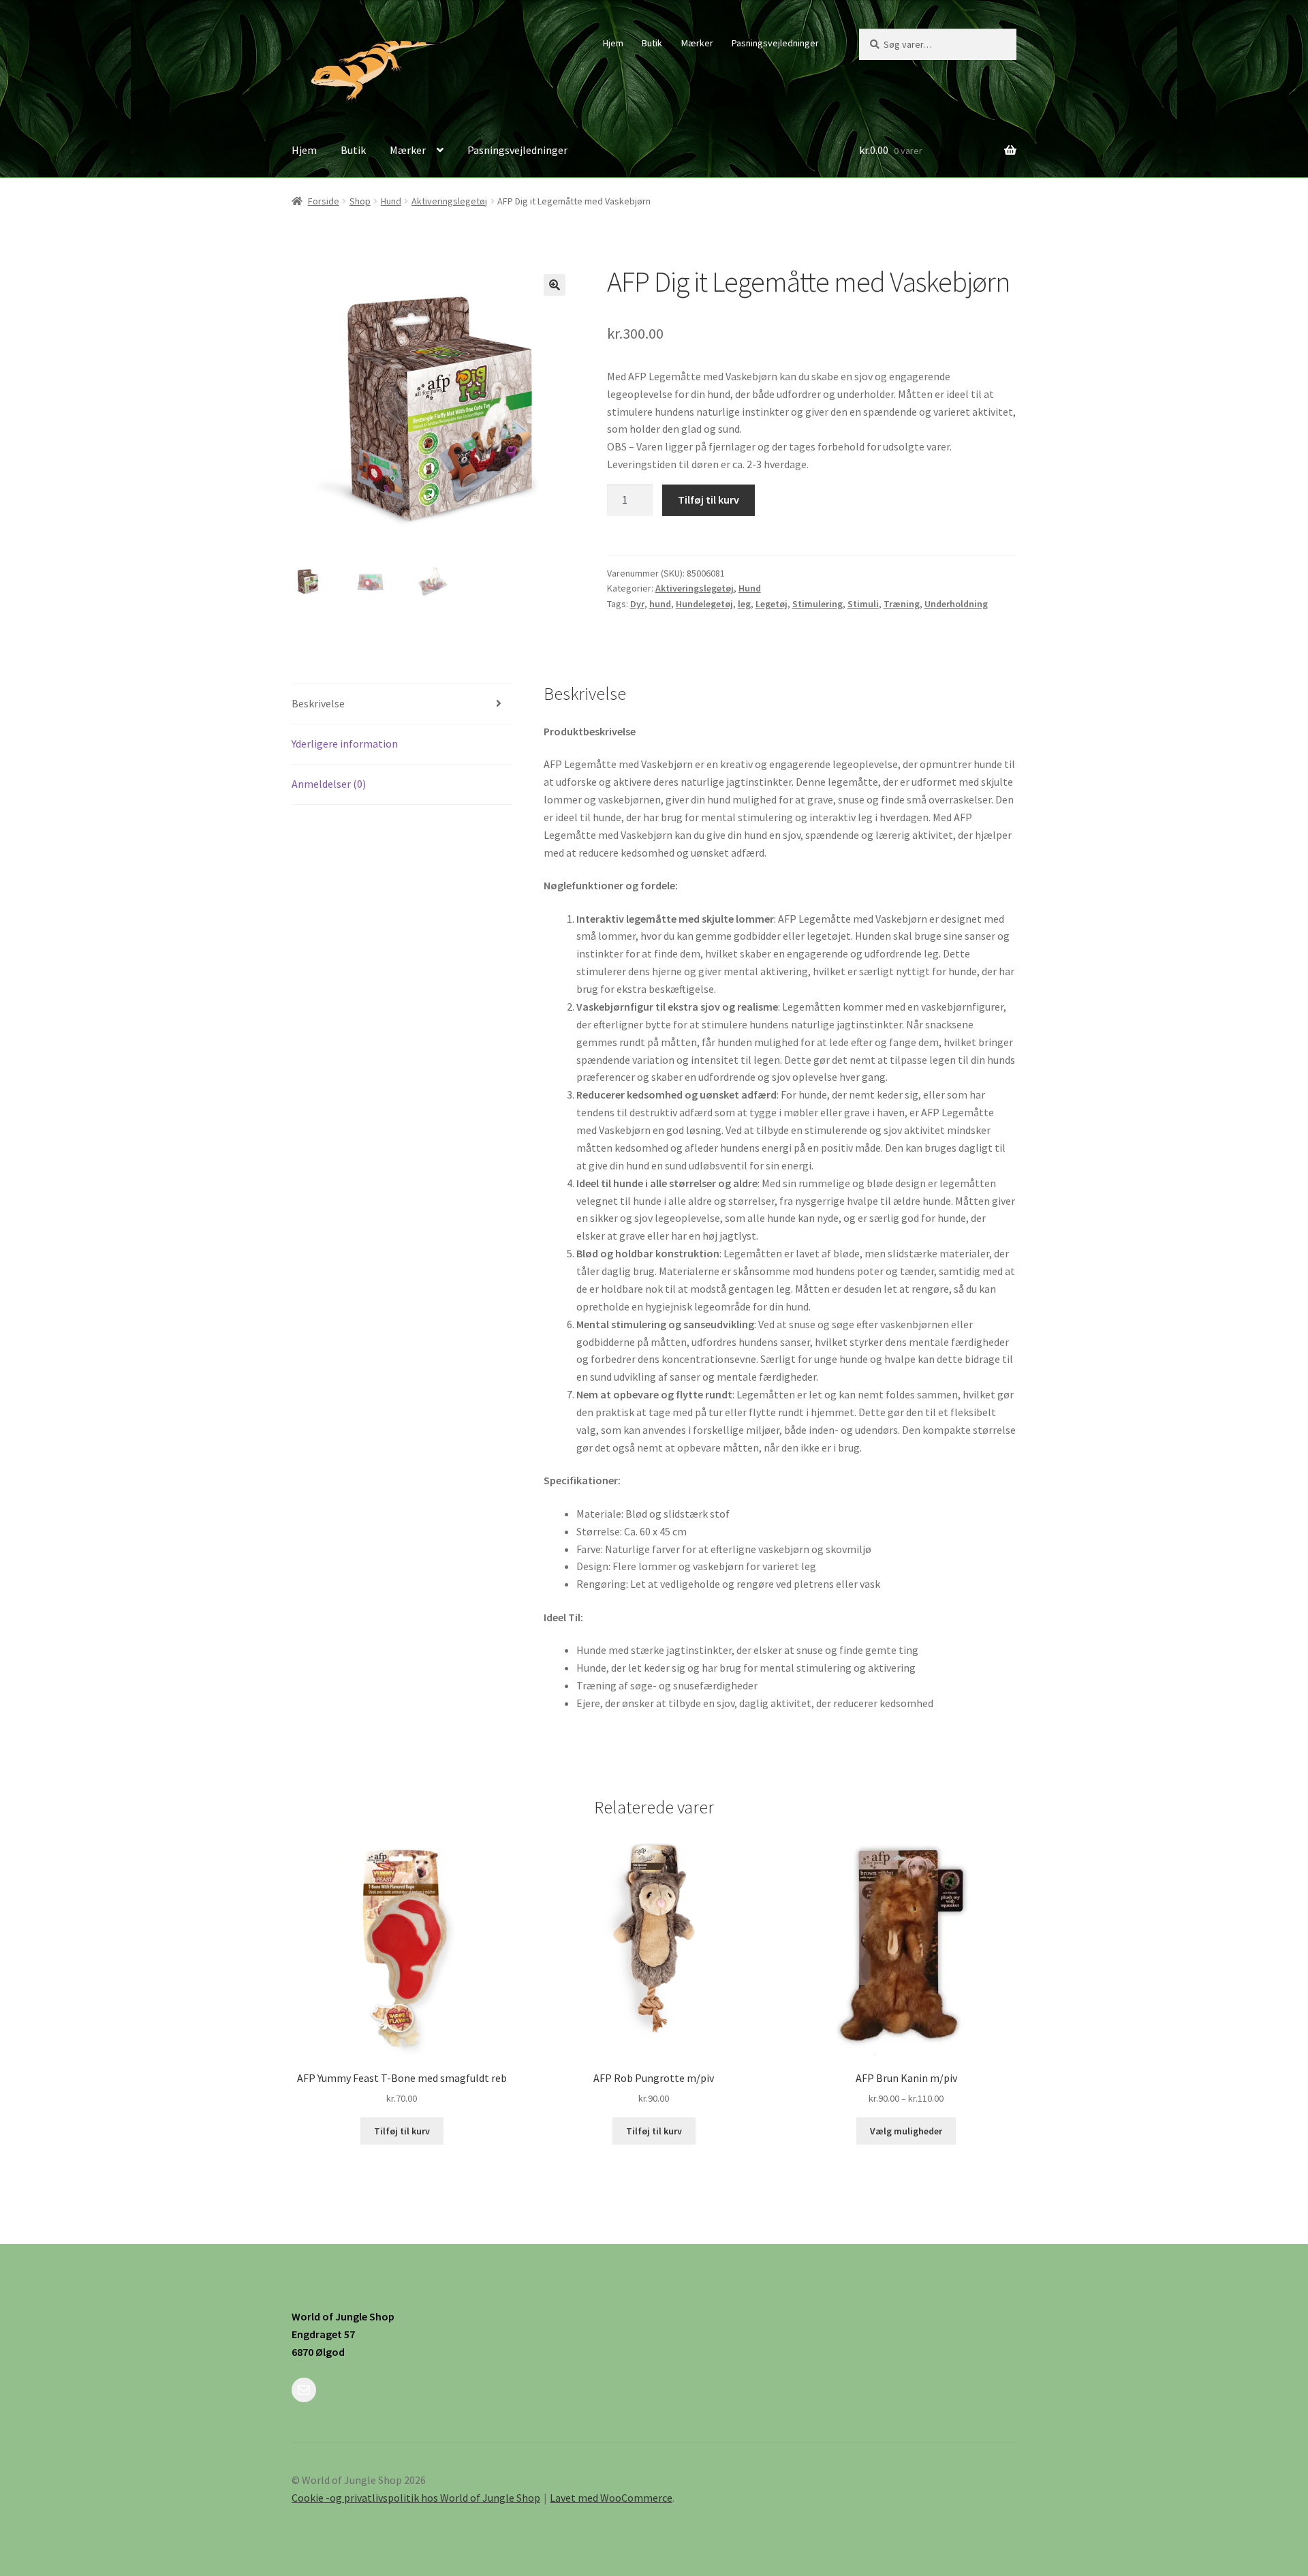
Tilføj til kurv (708, 500)
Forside (324, 201)
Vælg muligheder (906, 2131)
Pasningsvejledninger (775, 43)
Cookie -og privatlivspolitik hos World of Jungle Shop (416, 2498)
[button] (555, 285)
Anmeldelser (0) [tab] (329, 784)
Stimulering (817, 604)
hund (660, 604)
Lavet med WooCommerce (611, 2498)
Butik (652, 43)
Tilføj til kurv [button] (402, 2131)
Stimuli (863, 604)
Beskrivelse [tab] (318, 703)
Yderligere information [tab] (345, 743)
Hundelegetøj (704, 604)
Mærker (697, 43)
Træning (902, 604)
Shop (360, 201)
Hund (391, 201)
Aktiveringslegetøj (449, 201)
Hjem (613, 43)
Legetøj (772, 604)
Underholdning (956, 604)
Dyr (637, 604)
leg (744, 604)
